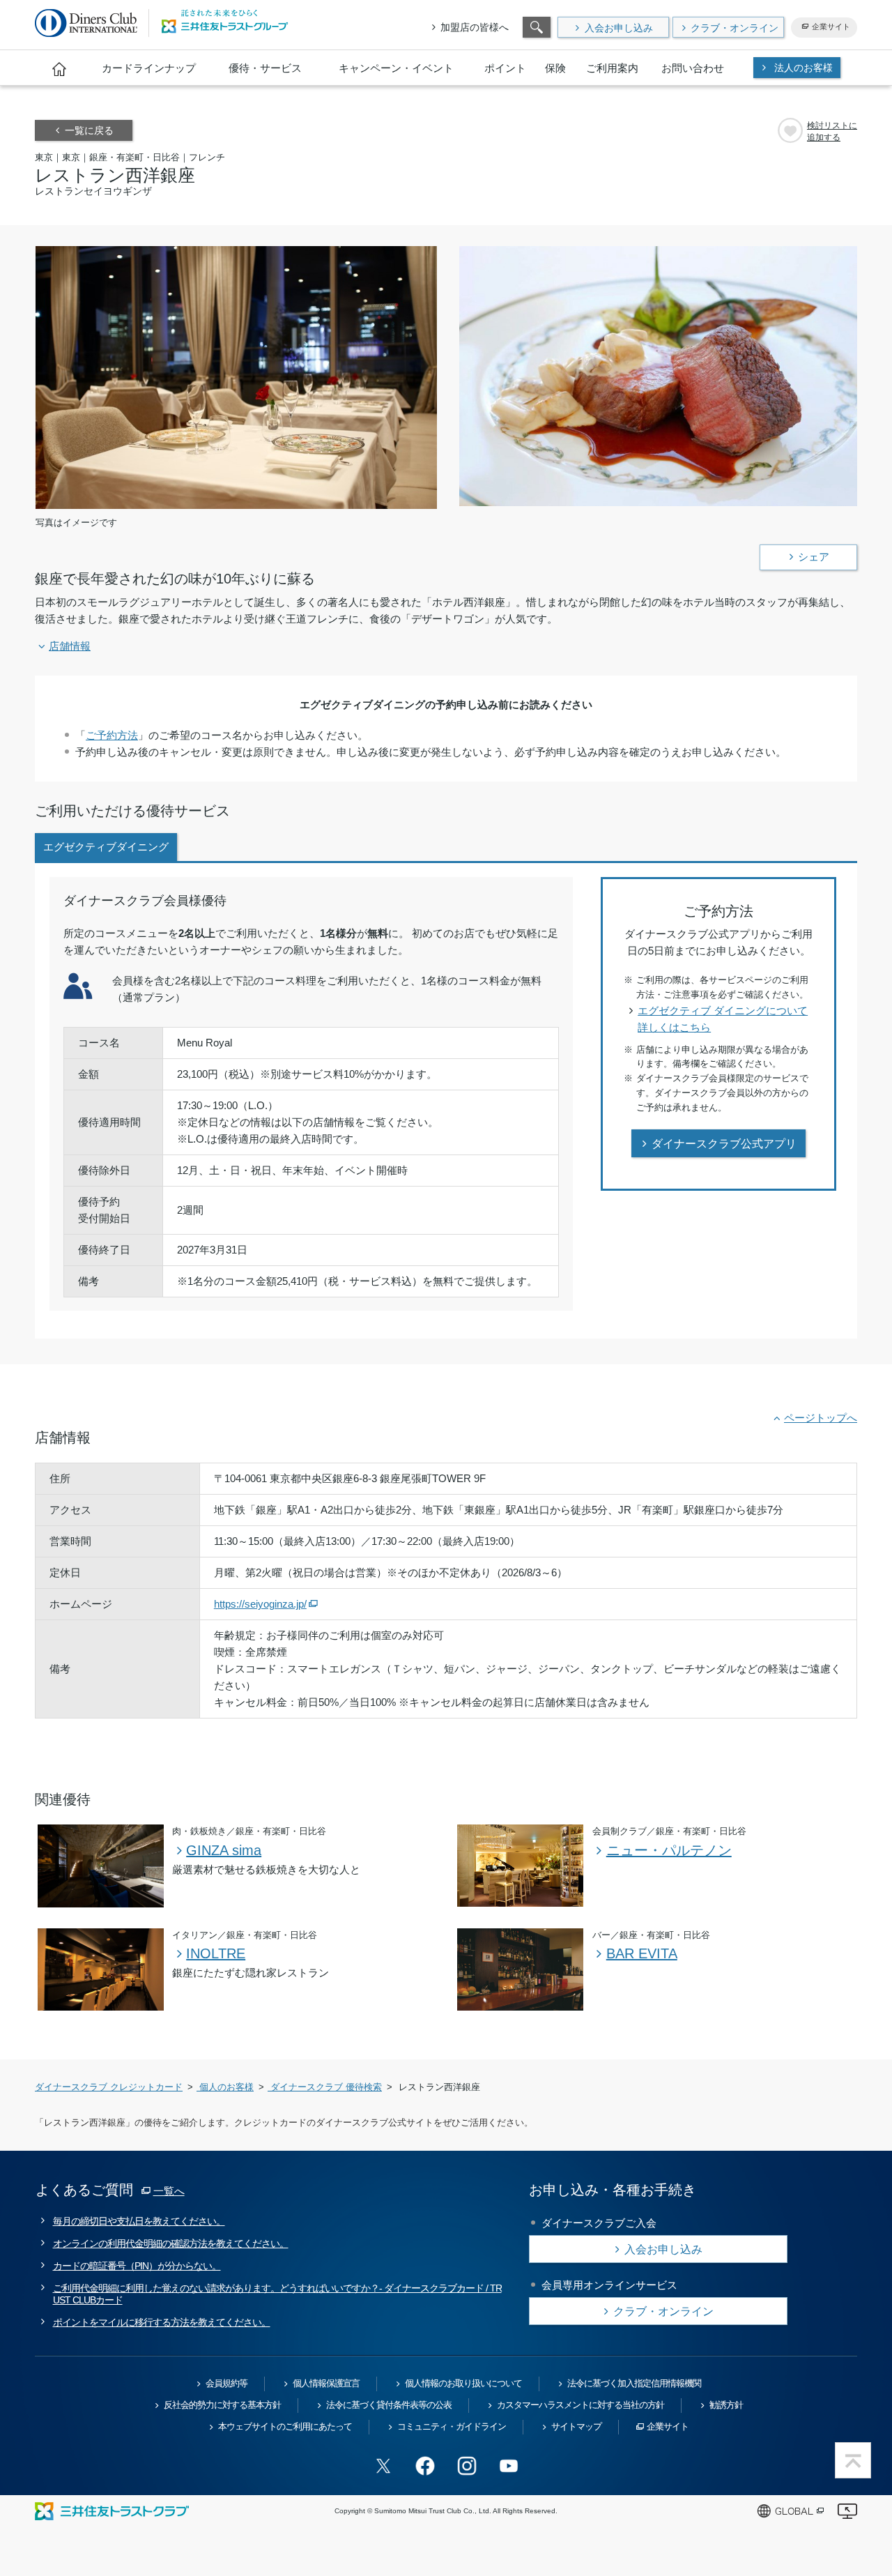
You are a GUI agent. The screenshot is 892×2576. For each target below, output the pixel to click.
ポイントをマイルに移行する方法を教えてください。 (162, 2322)
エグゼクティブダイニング (106, 847)
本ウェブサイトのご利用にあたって (285, 2426)
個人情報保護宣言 (326, 2383)
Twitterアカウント (383, 2466)
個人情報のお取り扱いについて (463, 2383)
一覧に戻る (89, 130)
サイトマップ (576, 2426)
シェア (814, 557)
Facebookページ (425, 2466)
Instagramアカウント (467, 2466)
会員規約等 (226, 2383)
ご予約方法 (112, 735)
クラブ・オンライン (735, 28)
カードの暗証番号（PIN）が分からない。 (137, 2266)
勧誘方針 (726, 2405)
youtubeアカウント (509, 2466)
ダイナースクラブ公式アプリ (724, 1144)
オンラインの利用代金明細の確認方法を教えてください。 (171, 2243)
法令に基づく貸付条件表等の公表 (389, 2405)
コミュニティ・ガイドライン (452, 2426)
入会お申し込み (619, 28)
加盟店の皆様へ (475, 27)
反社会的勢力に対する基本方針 (222, 2405)
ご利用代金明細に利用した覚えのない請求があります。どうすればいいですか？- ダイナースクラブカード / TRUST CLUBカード (277, 2294)
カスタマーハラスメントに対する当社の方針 (580, 2405)
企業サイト (831, 26)
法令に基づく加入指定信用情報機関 (634, 2383)
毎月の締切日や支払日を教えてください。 (139, 2221)
